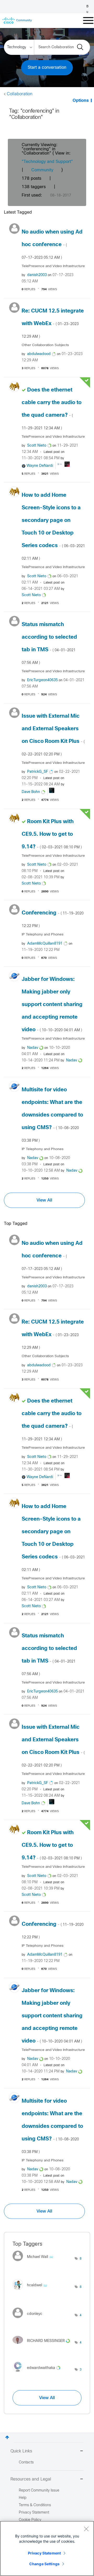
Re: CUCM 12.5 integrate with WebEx (53, 324)
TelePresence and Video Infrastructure (53, 266)
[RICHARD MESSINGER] (43, 2345)
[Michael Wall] (35, 2263)
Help (23, 2498)
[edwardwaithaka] (38, 2374)
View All (44, 1200)
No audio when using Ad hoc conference (52, 245)
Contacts (26, 2463)
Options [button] (81, 101)
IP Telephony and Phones (43, 935)
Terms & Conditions (35, 2505)
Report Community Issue (39, 2491)
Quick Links (21, 2451)
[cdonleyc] (29, 2319)
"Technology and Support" (47, 162)
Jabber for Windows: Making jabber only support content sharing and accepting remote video (52, 1005)
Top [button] (7, 2437)
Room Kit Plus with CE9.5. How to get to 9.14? (52, 834)
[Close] (86, 2529)
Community (42, 170)
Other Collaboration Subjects (45, 345)
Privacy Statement (44, 2553)
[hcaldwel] (32, 2291)
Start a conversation (47, 68)
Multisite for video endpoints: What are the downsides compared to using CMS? (52, 1115)
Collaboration (20, 94)
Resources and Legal (31, 2479)
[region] (47, 2548)
